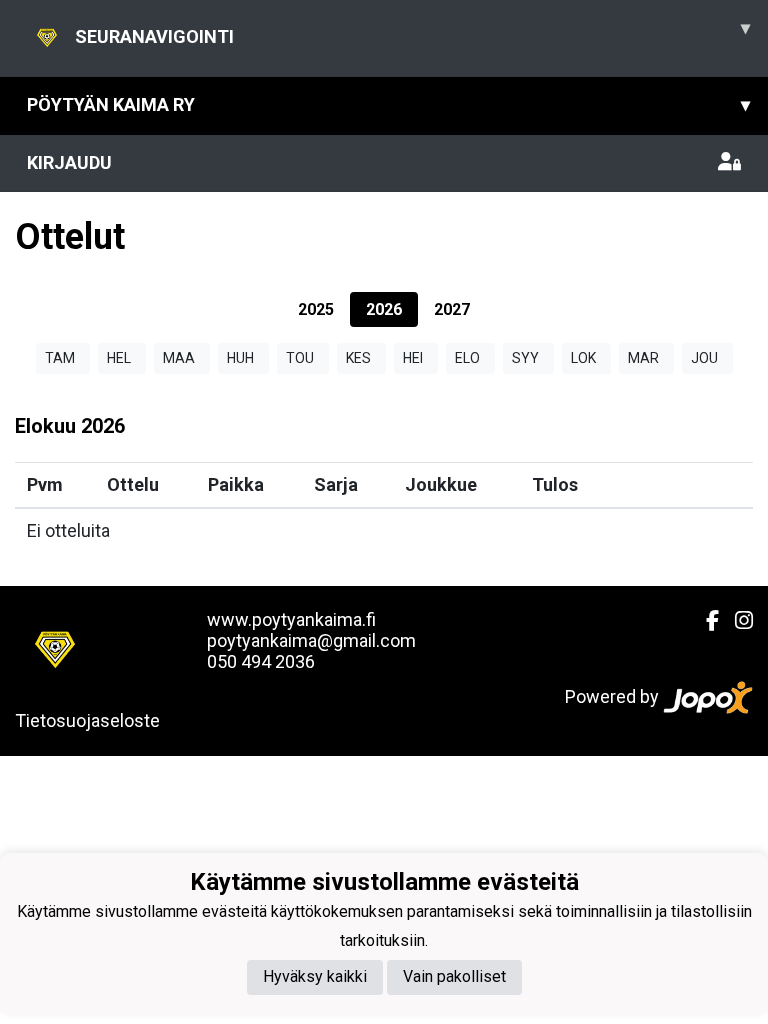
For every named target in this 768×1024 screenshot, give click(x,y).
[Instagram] (736, 621)
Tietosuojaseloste (87, 720)
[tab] (316, 309)
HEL (119, 358)
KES (358, 358)
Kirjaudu (69, 162)
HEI (413, 358)
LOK (583, 358)
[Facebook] (704, 621)
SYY (525, 358)
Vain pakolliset (454, 976)
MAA (179, 358)
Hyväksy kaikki (315, 976)
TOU (300, 358)
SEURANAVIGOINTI (412, 32)
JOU (704, 358)
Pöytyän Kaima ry (388, 104)
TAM (60, 358)
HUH (240, 358)
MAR (643, 358)
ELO (467, 358)
